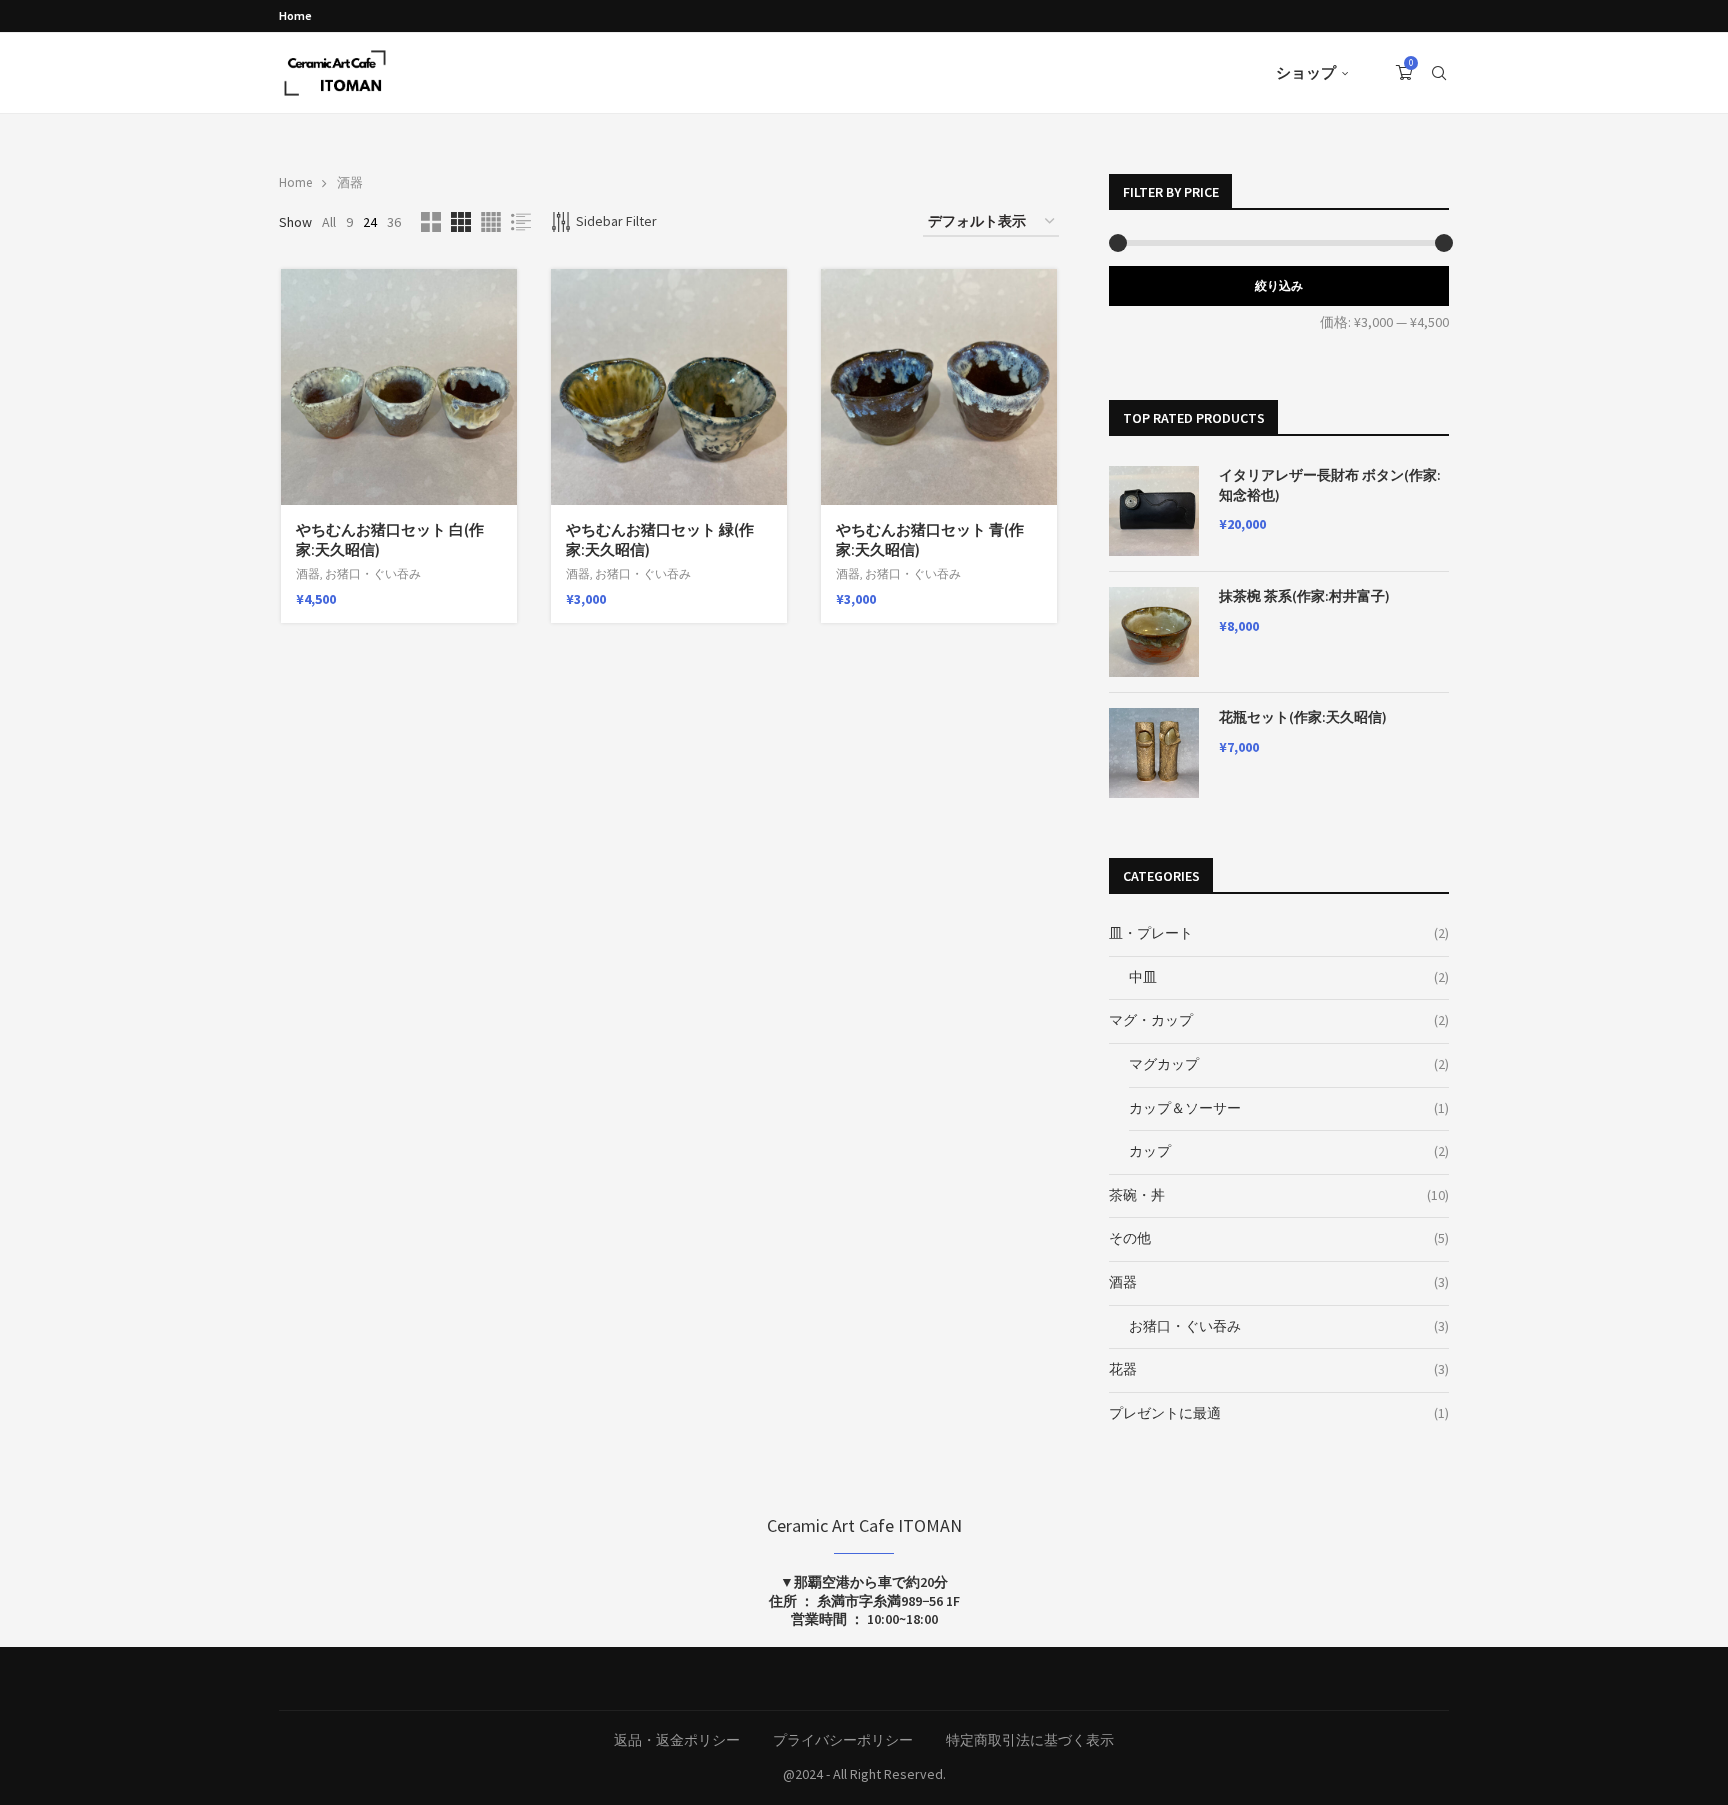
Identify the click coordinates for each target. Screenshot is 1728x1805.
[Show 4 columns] (491, 222)
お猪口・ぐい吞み (373, 573)
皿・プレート (1151, 933)
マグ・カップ (1151, 1020)
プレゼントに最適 (1165, 1413)
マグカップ (1164, 1064)
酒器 (308, 573)
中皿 (1143, 977)
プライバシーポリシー (843, 1740)
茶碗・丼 (1137, 1195)
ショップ (1306, 72)
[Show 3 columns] (461, 222)
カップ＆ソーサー (1185, 1108)
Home (295, 15)
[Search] (1439, 73)
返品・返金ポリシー (677, 1740)
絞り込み (1279, 285)
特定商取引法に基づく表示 (1030, 1740)
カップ (1150, 1151)
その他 (1130, 1238)
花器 (1123, 1369)
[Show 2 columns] (431, 222)
